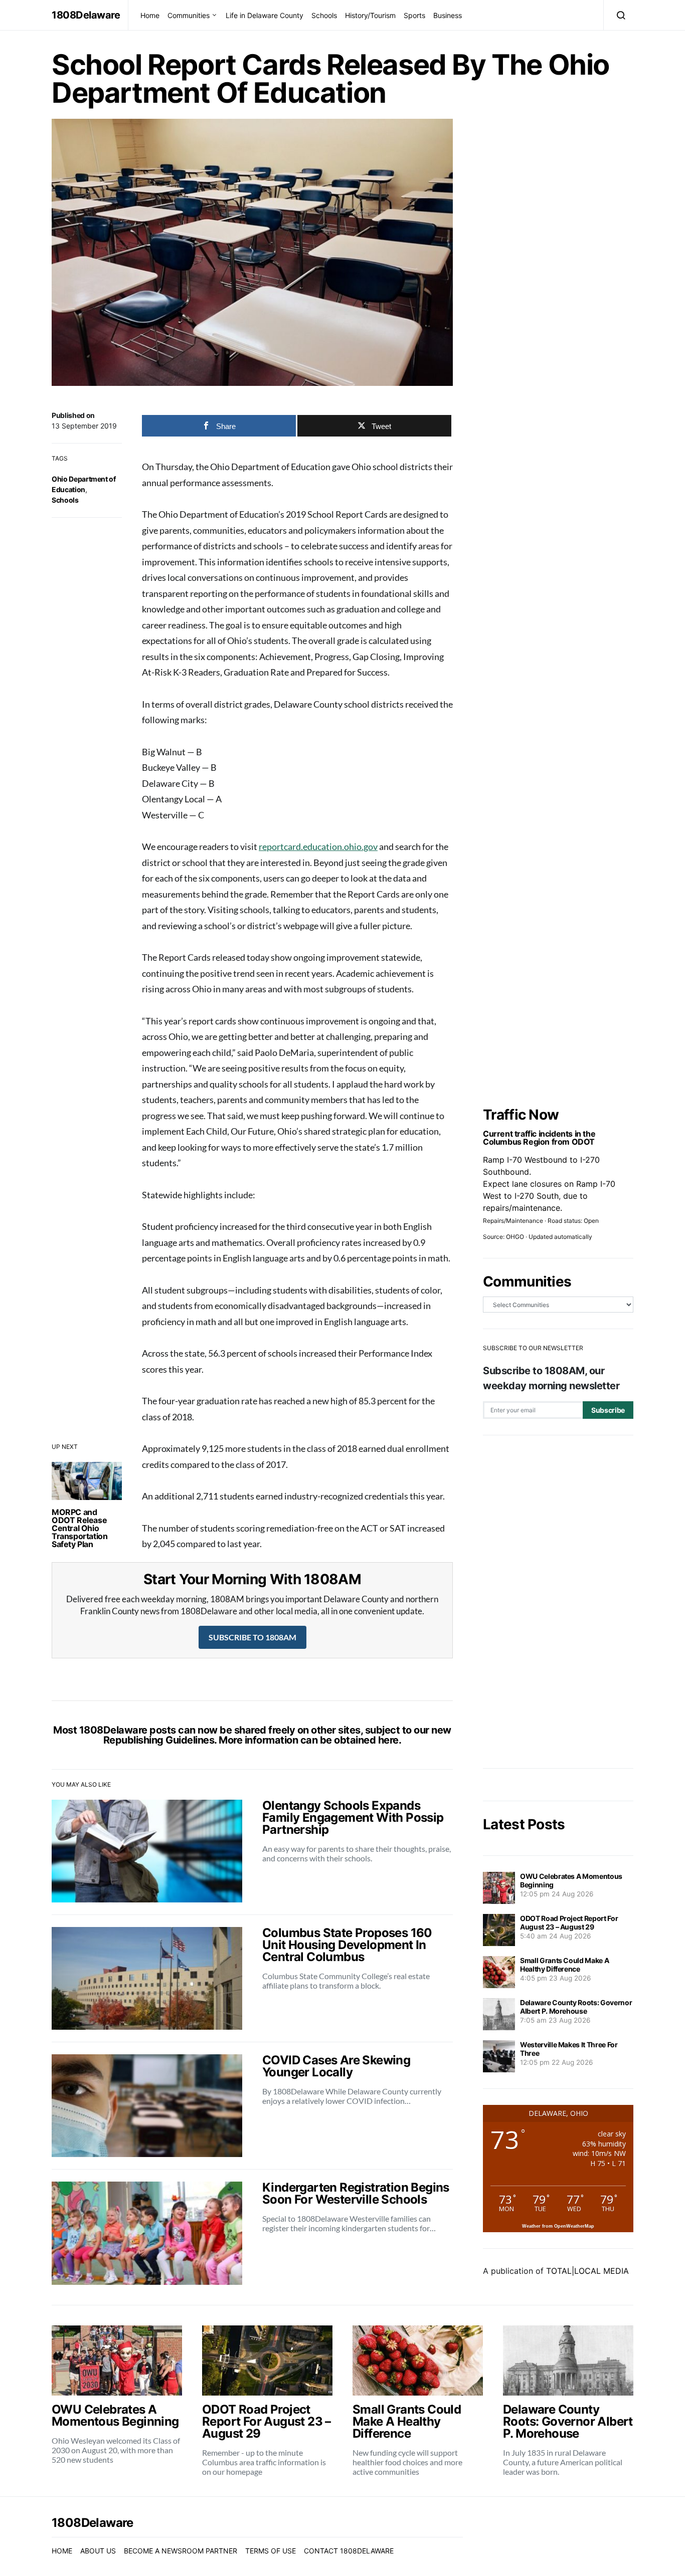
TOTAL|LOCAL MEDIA (587, 2271)
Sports (414, 15)
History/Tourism (370, 15)
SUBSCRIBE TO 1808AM (252, 1637)
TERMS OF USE (271, 2551)
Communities (189, 15)
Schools (324, 15)
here (388, 1740)
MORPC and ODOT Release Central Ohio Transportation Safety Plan (79, 1528)
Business (448, 15)
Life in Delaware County (265, 15)
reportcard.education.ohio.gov (318, 846)
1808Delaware (86, 15)
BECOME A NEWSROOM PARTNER (181, 2551)
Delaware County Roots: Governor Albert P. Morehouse (576, 2007)
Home (150, 15)
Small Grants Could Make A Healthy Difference (564, 1965)
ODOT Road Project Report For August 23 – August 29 (569, 1922)
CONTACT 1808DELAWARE (349, 2551)
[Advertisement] (558, 1602)
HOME (62, 2551)
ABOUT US (98, 2551)
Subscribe (608, 1410)
